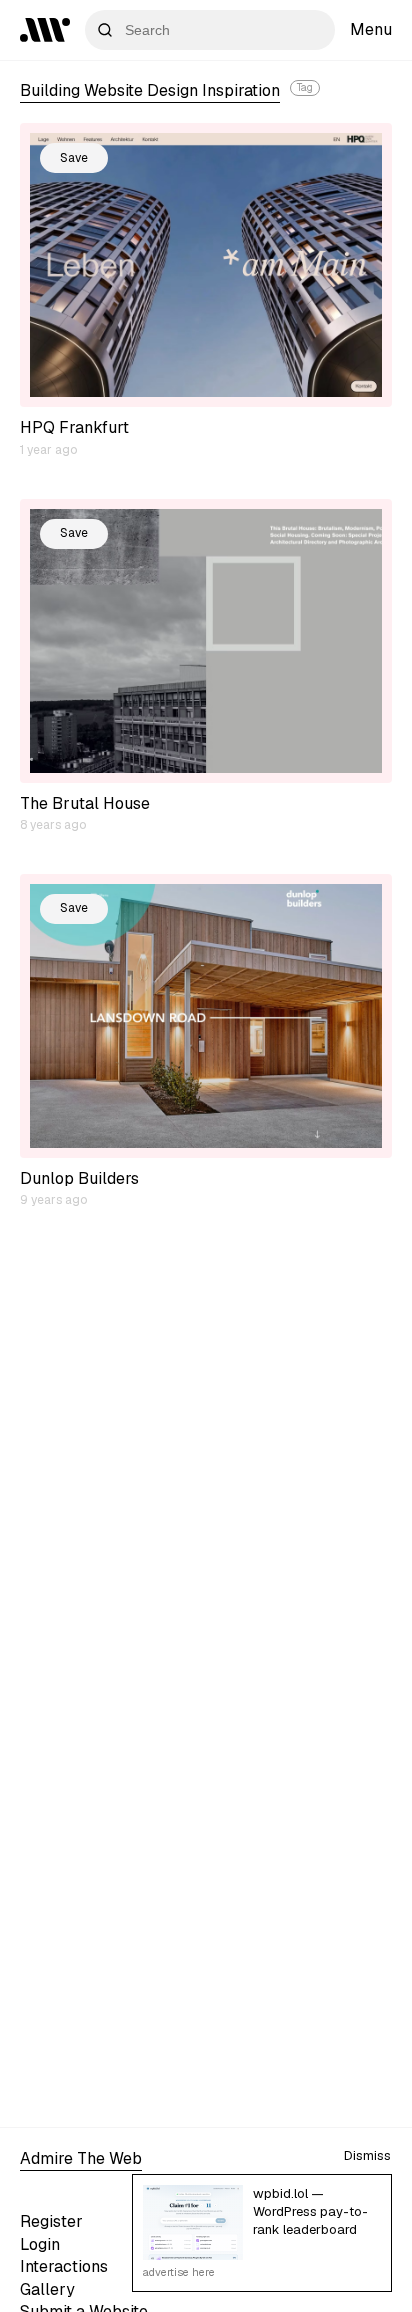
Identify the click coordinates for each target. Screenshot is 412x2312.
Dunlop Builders (79, 1178)
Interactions (64, 2266)
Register (51, 2221)
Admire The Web (81, 2158)
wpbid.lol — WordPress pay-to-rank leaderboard (310, 2211)
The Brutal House (85, 803)
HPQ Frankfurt (74, 427)
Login (40, 2244)
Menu (371, 29)
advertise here (179, 2272)
